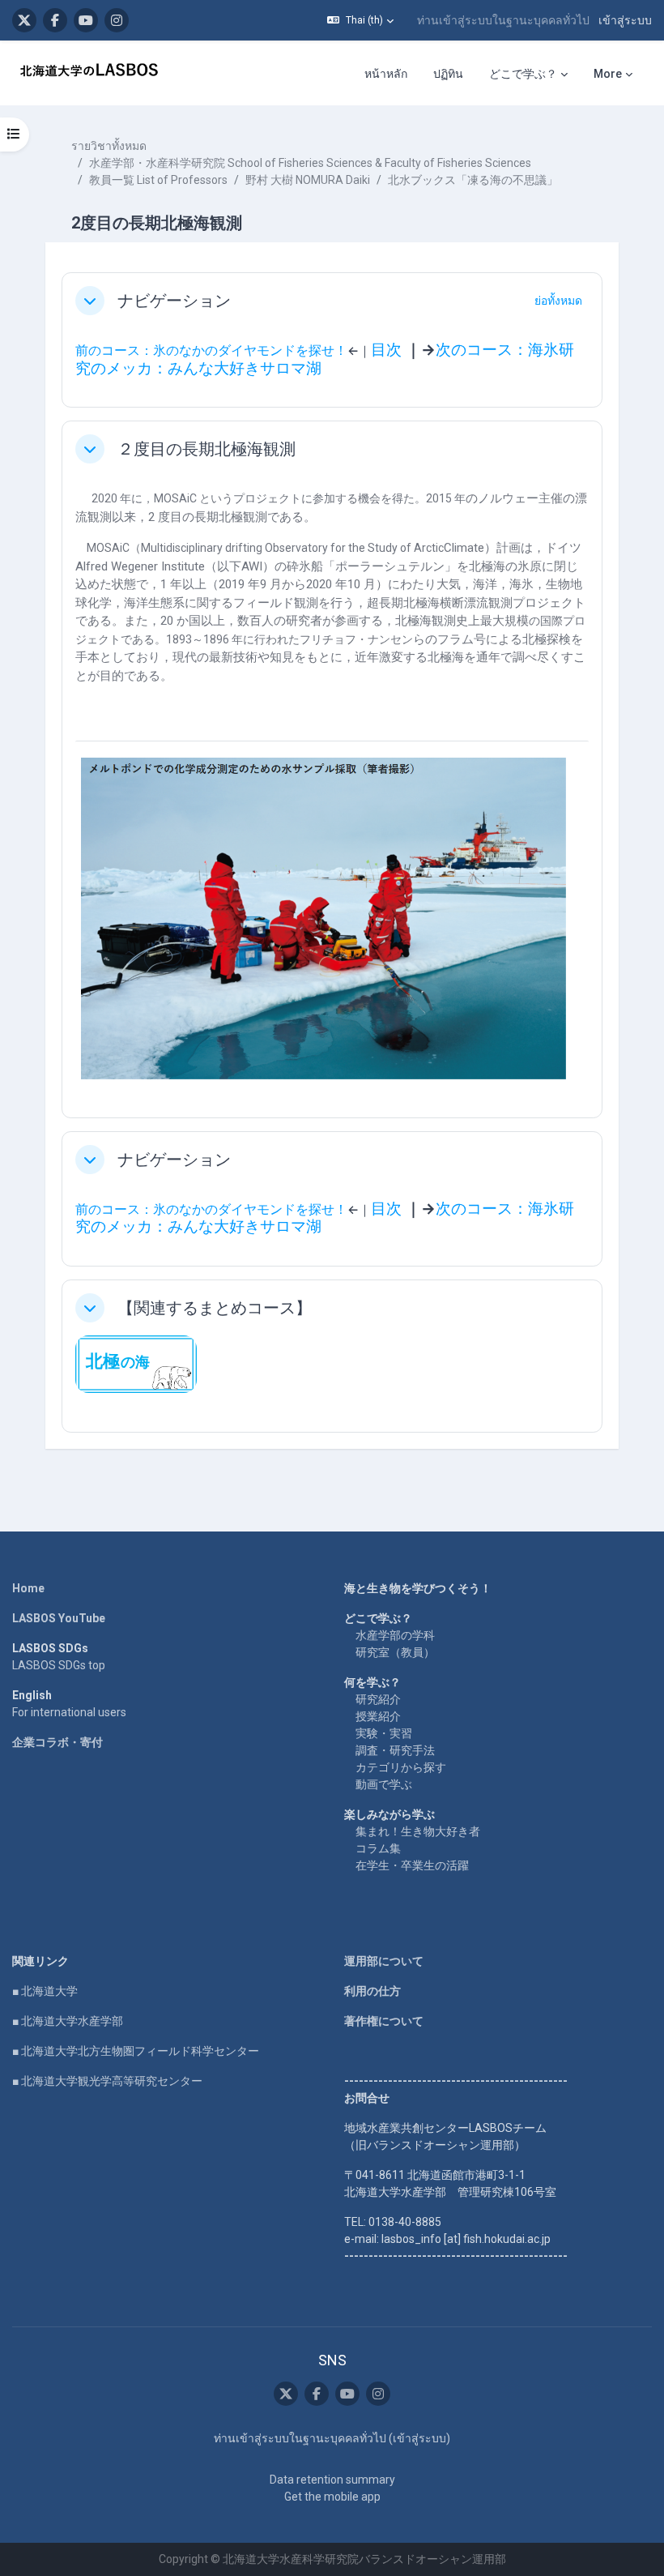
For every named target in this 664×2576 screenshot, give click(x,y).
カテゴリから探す (401, 1767)
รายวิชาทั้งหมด (109, 146)
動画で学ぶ (384, 1784)
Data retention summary (332, 2480)
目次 (386, 350)
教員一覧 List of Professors (158, 180)
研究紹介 (378, 1699)
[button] (360, 20)
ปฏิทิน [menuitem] (448, 74)
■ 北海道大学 (45, 1991)
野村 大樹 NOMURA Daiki (308, 180)
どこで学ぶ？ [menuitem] (523, 74)
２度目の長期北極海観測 (206, 449)
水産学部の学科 (395, 1635)
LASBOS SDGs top (59, 1665)
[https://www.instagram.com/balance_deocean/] (117, 20)
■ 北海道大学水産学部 (68, 2021)
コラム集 (378, 1848)
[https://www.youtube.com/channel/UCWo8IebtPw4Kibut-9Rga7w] (86, 20)
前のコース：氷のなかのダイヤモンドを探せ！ (211, 350)
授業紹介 (378, 1716)
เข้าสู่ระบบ (625, 20)
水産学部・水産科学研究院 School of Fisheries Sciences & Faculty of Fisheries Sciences (310, 163)
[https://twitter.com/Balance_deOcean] (24, 20)
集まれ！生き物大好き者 (418, 1831)
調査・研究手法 (395, 1750)
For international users (69, 1712)
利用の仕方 (372, 1991)
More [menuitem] (608, 74)
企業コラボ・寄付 (57, 1742)
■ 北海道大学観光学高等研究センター (107, 2081)
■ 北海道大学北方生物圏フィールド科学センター (136, 2051)
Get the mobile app (332, 2497)
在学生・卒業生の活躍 (412, 1865)
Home (28, 1588)
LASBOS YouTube (59, 1618)
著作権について (384, 2021)
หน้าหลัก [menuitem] (386, 74)
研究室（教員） (395, 1652)
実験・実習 (384, 1733)
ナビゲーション (174, 301)
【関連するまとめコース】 (215, 1308)
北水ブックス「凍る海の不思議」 (473, 180)
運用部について (384, 1961)
